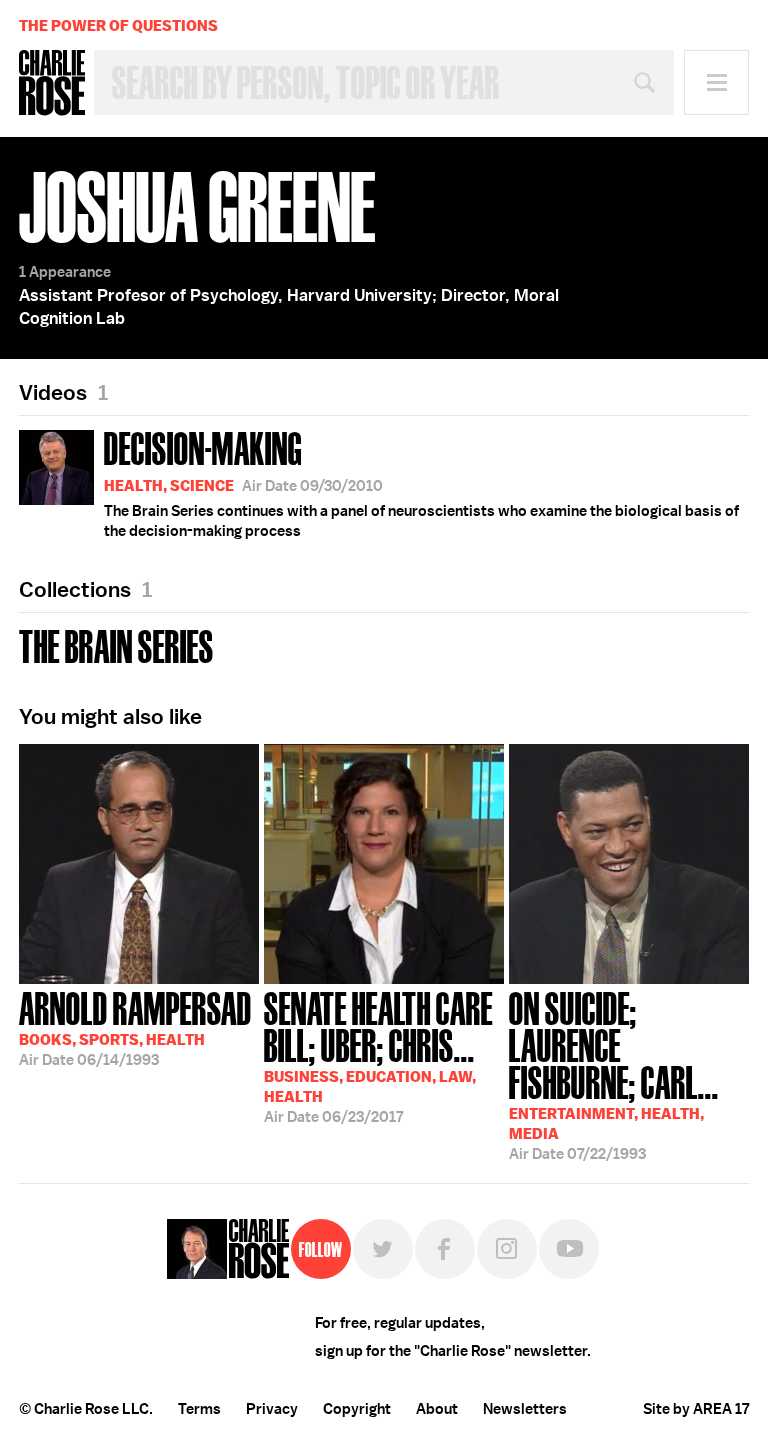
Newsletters (525, 1409)
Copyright (357, 1409)
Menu (716, 82)
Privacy (272, 1409)
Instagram (507, 1249)
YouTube (569, 1249)
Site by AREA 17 (696, 1409)
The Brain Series (116, 644)
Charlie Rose (52, 83)
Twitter (383, 1249)
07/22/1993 (614, 1074)
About (437, 1409)
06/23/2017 (378, 1055)
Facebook (445, 1249)
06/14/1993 (135, 1027)
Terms (199, 1409)
